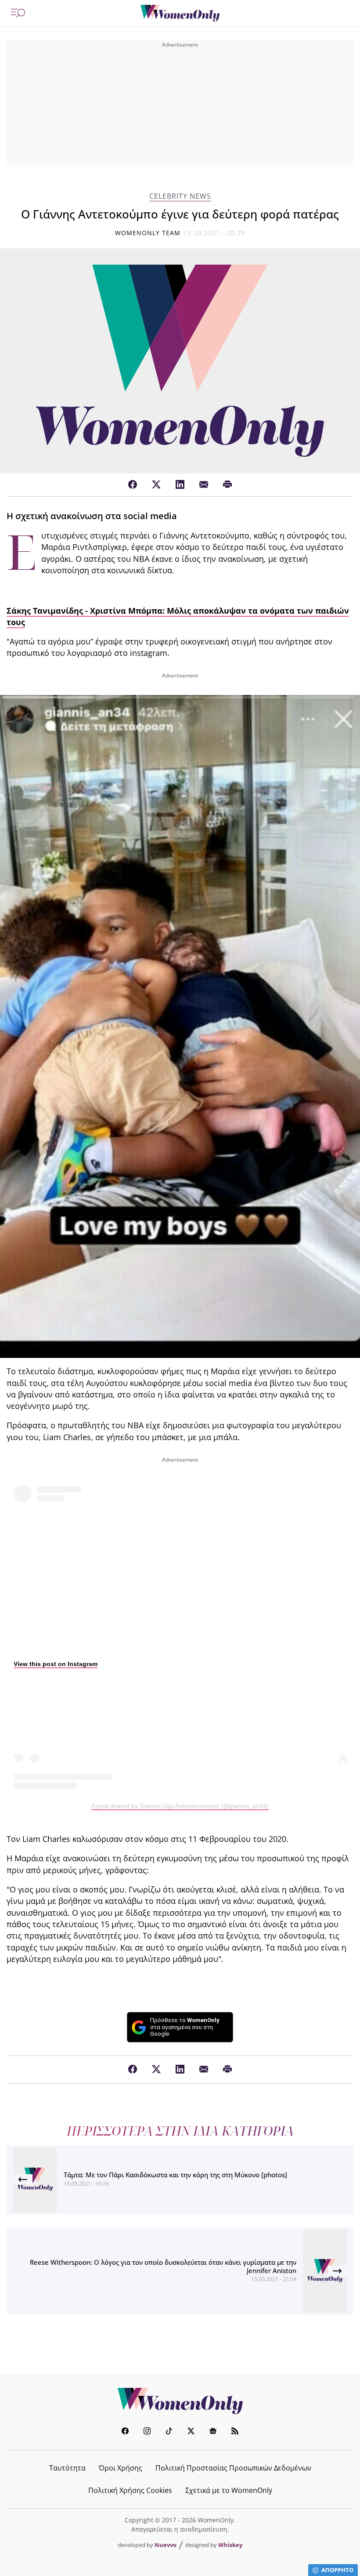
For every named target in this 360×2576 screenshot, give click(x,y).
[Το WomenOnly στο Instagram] (147, 2432)
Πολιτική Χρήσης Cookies (130, 2490)
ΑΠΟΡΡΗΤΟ (337, 2570)
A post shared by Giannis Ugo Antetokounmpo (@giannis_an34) (180, 1806)
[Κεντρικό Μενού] (18, 13)
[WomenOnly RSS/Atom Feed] (235, 2432)
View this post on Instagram (56, 1664)
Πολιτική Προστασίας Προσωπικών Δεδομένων (233, 2468)
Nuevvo (166, 2545)
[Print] (227, 485)
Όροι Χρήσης (121, 2468)
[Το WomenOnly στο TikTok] (169, 2432)
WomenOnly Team (148, 233)
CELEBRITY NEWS (180, 196)
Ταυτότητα (67, 2468)
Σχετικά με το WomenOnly (229, 2490)
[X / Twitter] (156, 485)
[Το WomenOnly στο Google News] (213, 2432)
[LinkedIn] (180, 485)
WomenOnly (180, 2401)
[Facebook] (133, 485)
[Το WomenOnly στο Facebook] (125, 2432)
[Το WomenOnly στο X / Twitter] (191, 2432)
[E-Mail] (204, 485)
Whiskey (230, 2545)
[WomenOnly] (180, 13)
